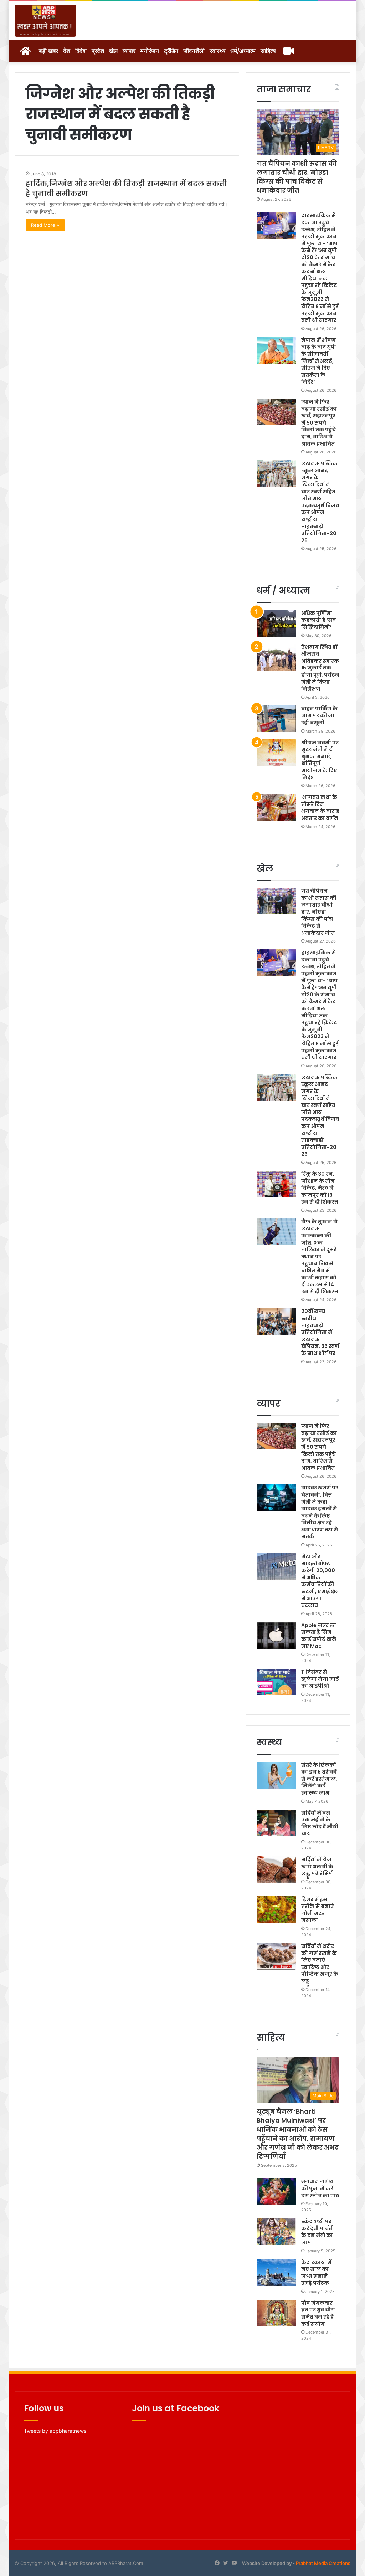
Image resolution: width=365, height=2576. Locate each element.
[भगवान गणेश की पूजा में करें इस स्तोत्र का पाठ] (276, 2192)
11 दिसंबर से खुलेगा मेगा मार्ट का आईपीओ (320, 1679)
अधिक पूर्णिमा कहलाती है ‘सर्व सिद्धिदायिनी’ (318, 620)
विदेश (81, 51)
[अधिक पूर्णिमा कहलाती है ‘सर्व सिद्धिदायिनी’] (276, 623)
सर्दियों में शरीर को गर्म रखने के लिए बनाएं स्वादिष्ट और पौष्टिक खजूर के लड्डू (320, 1964)
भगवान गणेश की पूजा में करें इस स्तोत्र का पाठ (320, 2188)
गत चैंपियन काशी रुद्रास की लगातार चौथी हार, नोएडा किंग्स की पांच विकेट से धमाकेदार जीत (297, 177)
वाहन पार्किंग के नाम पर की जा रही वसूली (319, 716)
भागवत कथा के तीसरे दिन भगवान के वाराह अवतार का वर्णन (320, 808)
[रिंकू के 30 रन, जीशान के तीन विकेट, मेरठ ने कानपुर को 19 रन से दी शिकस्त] (276, 1184)
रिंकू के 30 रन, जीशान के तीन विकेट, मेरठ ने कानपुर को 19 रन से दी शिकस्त (320, 1188)
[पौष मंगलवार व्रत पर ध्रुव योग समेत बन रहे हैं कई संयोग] (276, 2313)
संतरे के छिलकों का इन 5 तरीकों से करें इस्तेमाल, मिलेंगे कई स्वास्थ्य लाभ (319, 1779)
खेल (113, 51)
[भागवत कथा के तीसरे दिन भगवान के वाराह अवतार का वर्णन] (276, 807)
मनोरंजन (150, 51)
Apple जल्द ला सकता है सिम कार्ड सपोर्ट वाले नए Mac (319, 1636)
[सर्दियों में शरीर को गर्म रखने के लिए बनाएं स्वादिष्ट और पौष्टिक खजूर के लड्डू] (276, 1956)
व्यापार (129, 51)
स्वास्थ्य (217, 51)
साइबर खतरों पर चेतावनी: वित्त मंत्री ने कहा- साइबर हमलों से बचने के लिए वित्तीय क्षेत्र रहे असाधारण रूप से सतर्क (320, 1512)
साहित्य (268, 51)
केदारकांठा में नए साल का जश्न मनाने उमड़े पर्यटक (316, 2273)
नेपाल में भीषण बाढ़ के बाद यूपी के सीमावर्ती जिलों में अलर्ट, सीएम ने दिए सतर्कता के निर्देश (319, 361)
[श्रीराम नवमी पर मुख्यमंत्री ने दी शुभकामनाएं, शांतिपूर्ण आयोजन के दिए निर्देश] (276, 753)
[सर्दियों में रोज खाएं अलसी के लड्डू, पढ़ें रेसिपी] (276, 1870)
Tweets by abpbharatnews (55, 2431)
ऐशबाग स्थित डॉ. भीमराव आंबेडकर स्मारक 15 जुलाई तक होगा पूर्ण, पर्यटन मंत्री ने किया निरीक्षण (320, 668)
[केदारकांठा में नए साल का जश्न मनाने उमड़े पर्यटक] (276, 2272)
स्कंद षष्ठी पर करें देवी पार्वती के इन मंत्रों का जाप (318, 2232)
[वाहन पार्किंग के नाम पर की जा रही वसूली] (276, 719)
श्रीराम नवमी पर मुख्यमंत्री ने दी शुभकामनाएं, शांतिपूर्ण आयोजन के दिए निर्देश (320, 760)
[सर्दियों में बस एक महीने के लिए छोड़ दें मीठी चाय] (276, 1823)
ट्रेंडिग (171, 51)
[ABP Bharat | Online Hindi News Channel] (45, 21)
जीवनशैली (194, 51)
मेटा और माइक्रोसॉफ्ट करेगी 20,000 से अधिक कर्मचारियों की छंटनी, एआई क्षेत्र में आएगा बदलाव (320, 1581)
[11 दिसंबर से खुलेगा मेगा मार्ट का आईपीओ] (276, 1682)
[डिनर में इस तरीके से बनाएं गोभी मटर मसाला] (276, 1910)
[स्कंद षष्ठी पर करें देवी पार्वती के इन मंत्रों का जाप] (276, 2231)
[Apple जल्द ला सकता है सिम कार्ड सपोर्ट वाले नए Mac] (276, 1635)
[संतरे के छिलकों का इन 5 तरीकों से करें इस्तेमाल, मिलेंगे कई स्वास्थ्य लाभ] (276, 1775)
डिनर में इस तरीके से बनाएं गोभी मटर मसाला (318, 1910)
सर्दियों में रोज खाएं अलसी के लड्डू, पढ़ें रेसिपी (318, 1866)
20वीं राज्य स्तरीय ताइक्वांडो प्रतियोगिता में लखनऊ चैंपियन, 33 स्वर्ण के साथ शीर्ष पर (320, 1332)
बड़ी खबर (48, 51)
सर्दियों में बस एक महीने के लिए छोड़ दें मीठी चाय (320, 1823)
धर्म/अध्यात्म (243, 51)
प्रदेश (98, 51)
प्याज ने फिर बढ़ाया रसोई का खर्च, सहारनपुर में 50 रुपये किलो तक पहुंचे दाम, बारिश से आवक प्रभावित (319, 423)
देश (67, 51)
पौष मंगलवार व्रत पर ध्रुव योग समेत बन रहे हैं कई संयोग (318, 2313)
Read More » (45, 225)
